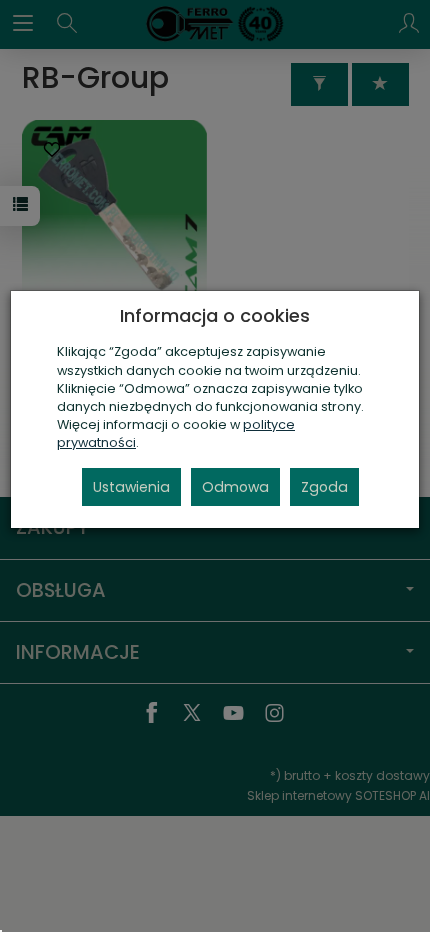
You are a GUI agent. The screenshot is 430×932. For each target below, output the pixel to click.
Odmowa (235, 487)
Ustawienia (131, 487)
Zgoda (324, 487)
